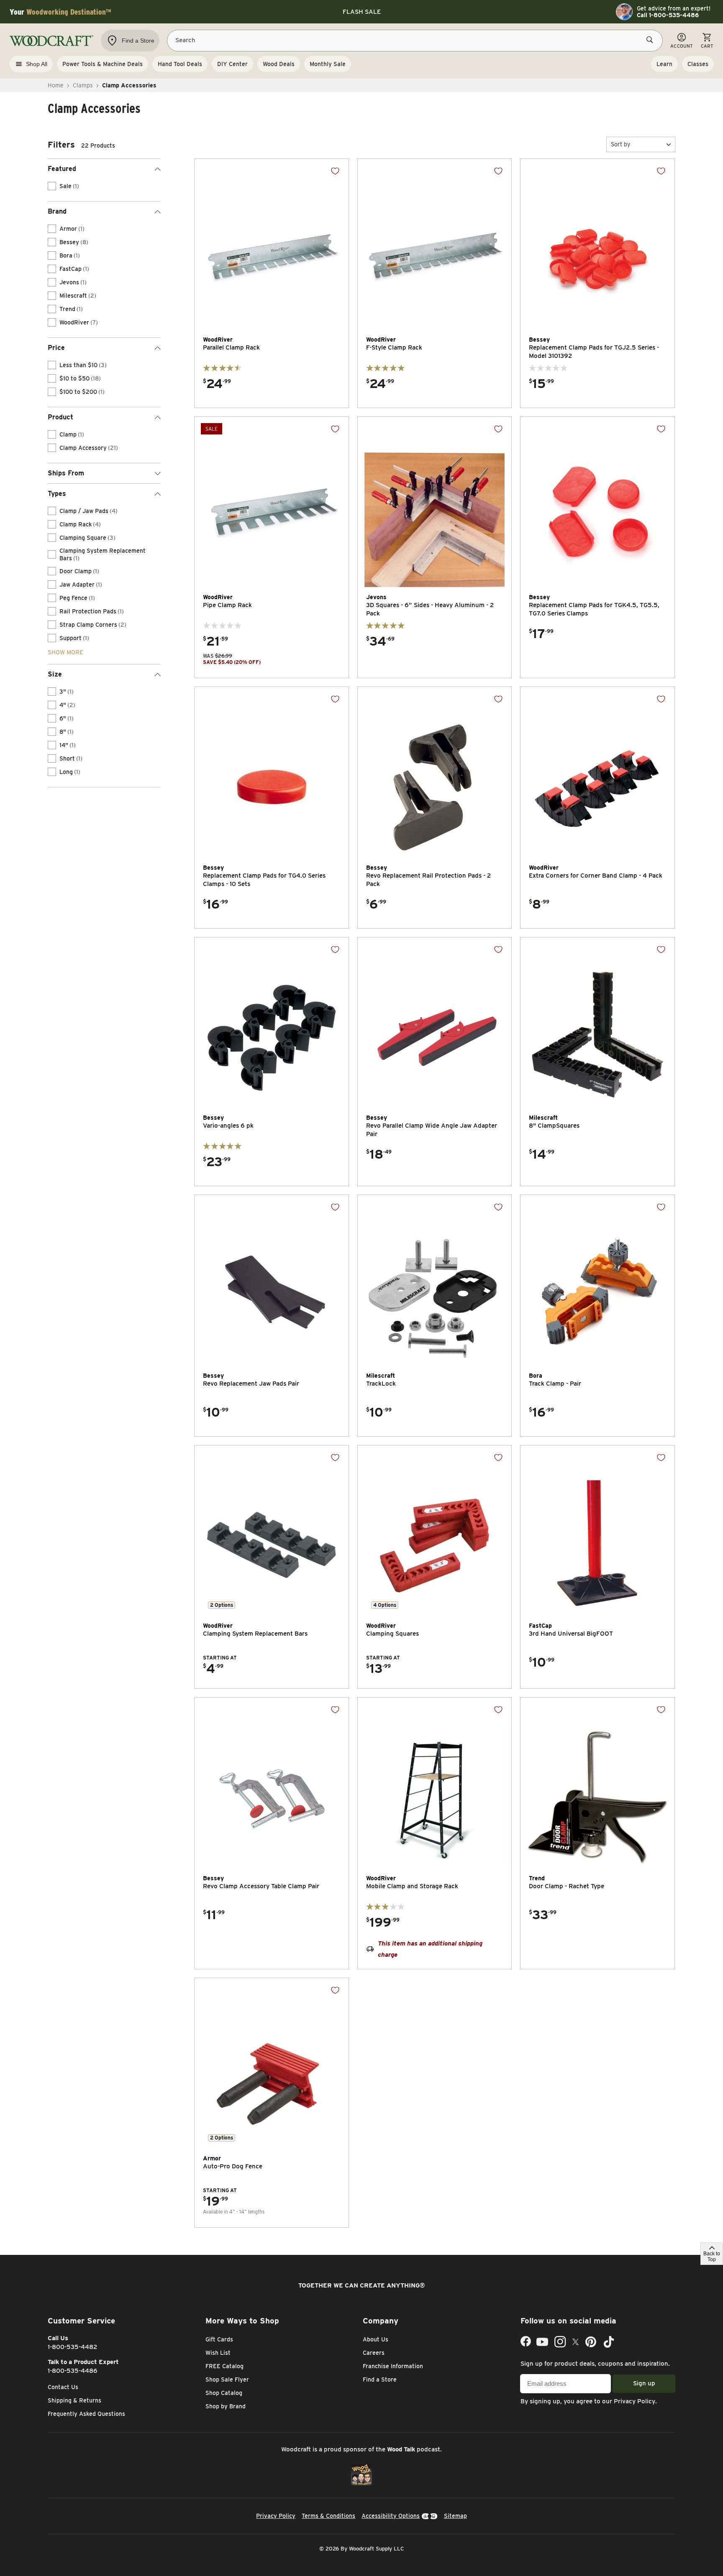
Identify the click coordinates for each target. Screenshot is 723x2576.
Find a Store (380, 2379)
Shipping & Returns (74, 2400)
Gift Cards (219, 2339)
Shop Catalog (224, 2393)
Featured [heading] (62, 169)
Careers (374, 2353)
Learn (664, 64)
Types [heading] (57, 494)
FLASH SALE (362, 12)
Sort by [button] (620, 144)
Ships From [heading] (66, 473)
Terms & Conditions (328, 2516)
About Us (376, 2339)
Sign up (644, 2383)
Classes (698, 64)
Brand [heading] (57, 211)
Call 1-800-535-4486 (668, 15)
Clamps (83, 85)
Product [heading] (60, 417)
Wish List (218, 2353)
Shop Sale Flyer (227, 2379)
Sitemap (455, 2516)
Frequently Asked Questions (86, 2414)
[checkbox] (52, 186)
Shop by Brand (226, 2406)
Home (56, 85)
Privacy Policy (635, 2401)
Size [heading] (55, 674)
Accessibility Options (391, 2516)
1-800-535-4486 (73, 2371)
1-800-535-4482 (73, 2347)
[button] (641, 144)
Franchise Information (393, 2366)
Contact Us (63, 2387)
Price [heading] (56, 348)
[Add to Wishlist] (335, 171)
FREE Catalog (224, 2366)
